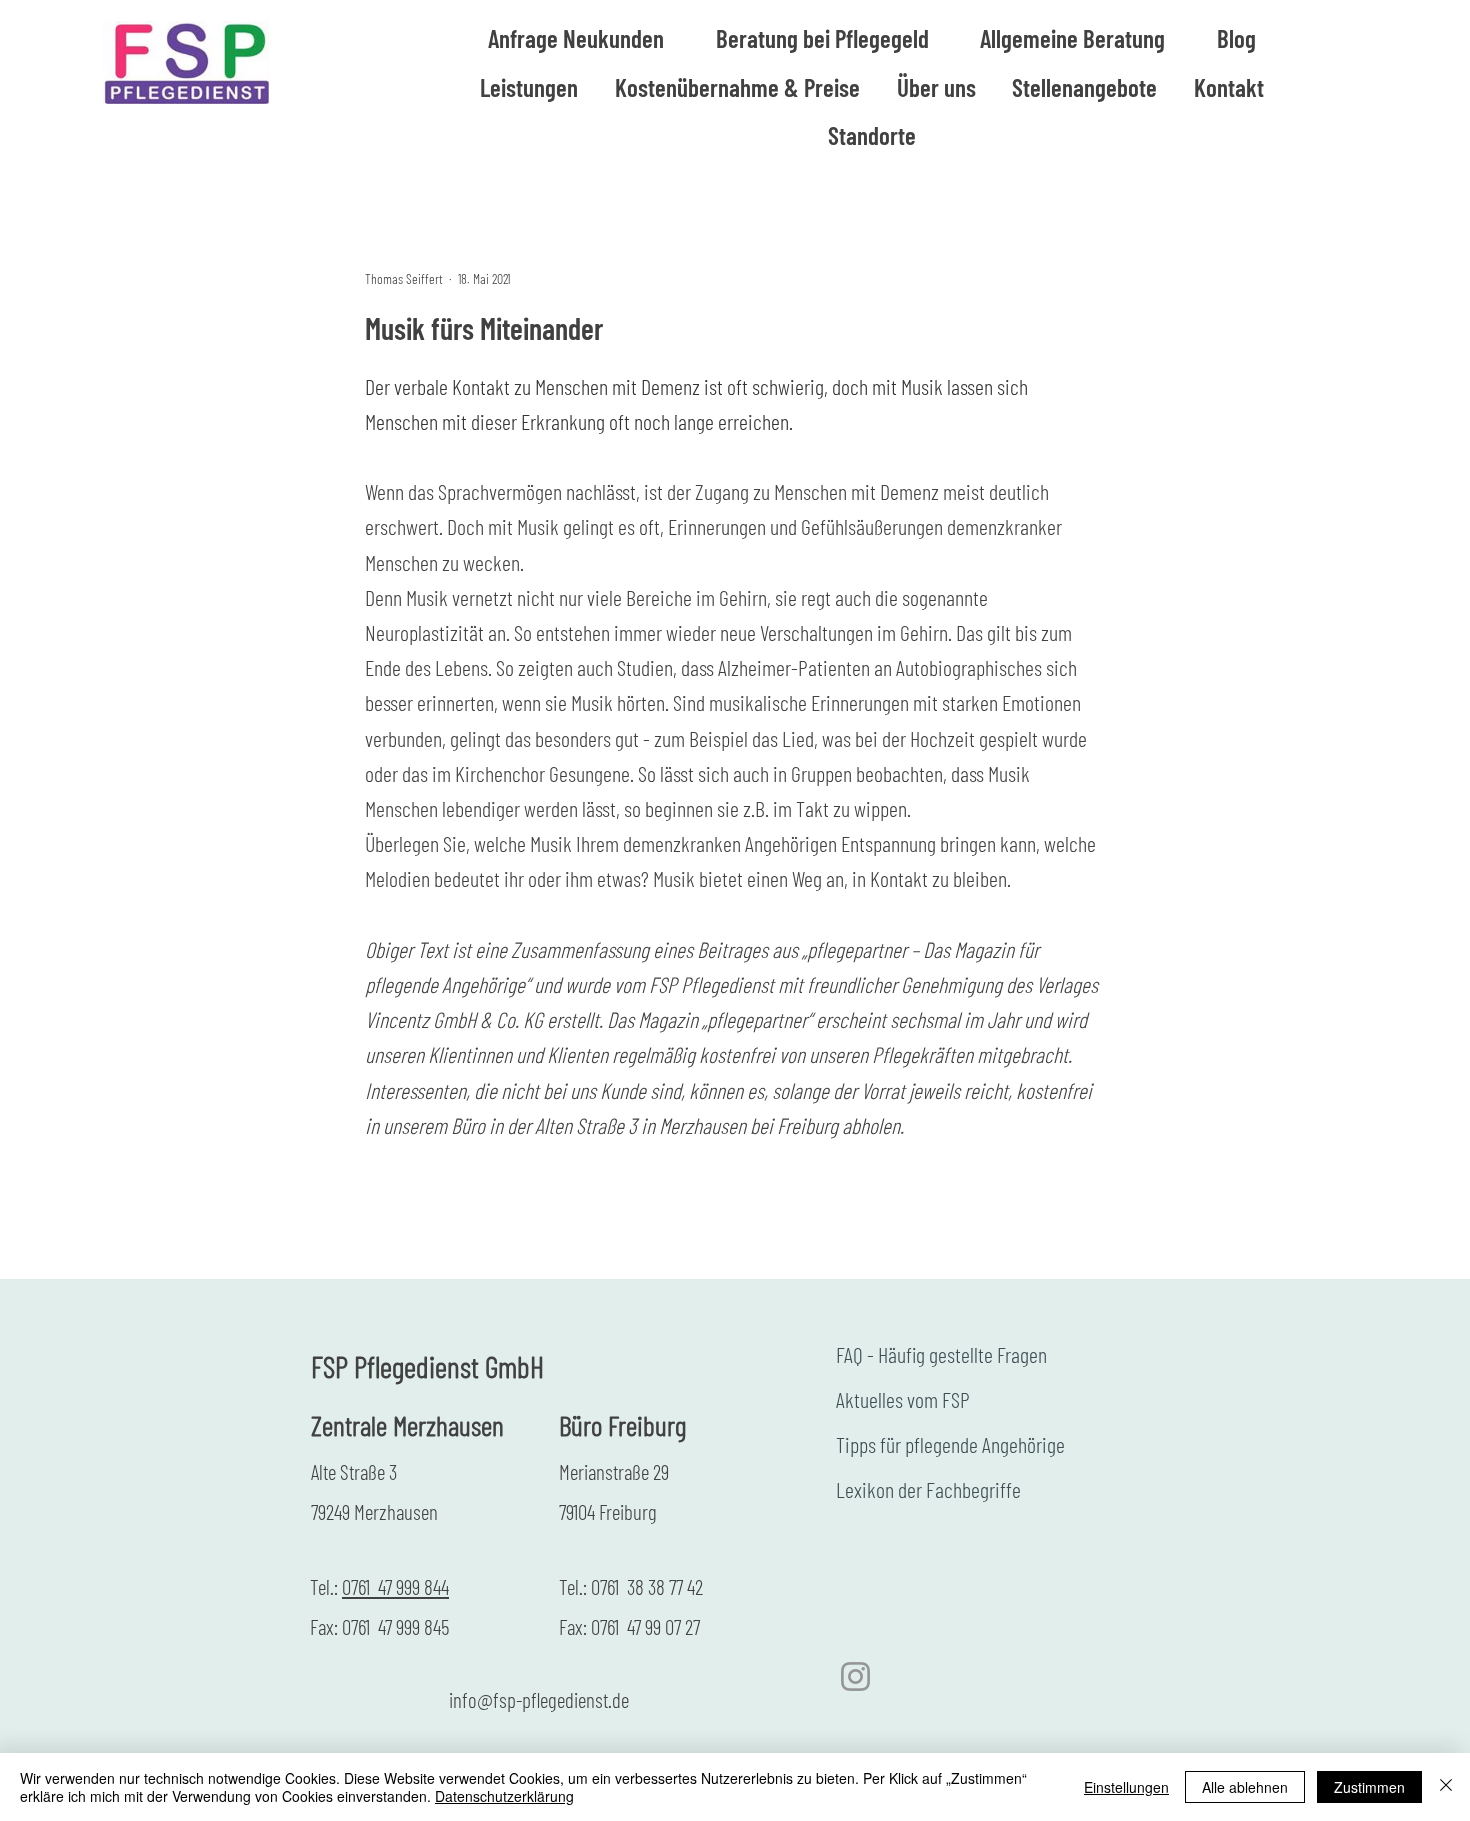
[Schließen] (1446, 1787)
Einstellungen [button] (1126, 1787)
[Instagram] (855, 1676)
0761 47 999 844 (395, 1586)
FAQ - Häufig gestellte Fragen (941, 1354)
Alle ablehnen (1245, 1787)
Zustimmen (1369, 1787)
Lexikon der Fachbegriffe (928, 1489)
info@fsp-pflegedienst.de (539, 1699)
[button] (1073, 38)
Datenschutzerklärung (504, 1796)
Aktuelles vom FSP (903, 1399)
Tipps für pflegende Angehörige (950, 1444)
